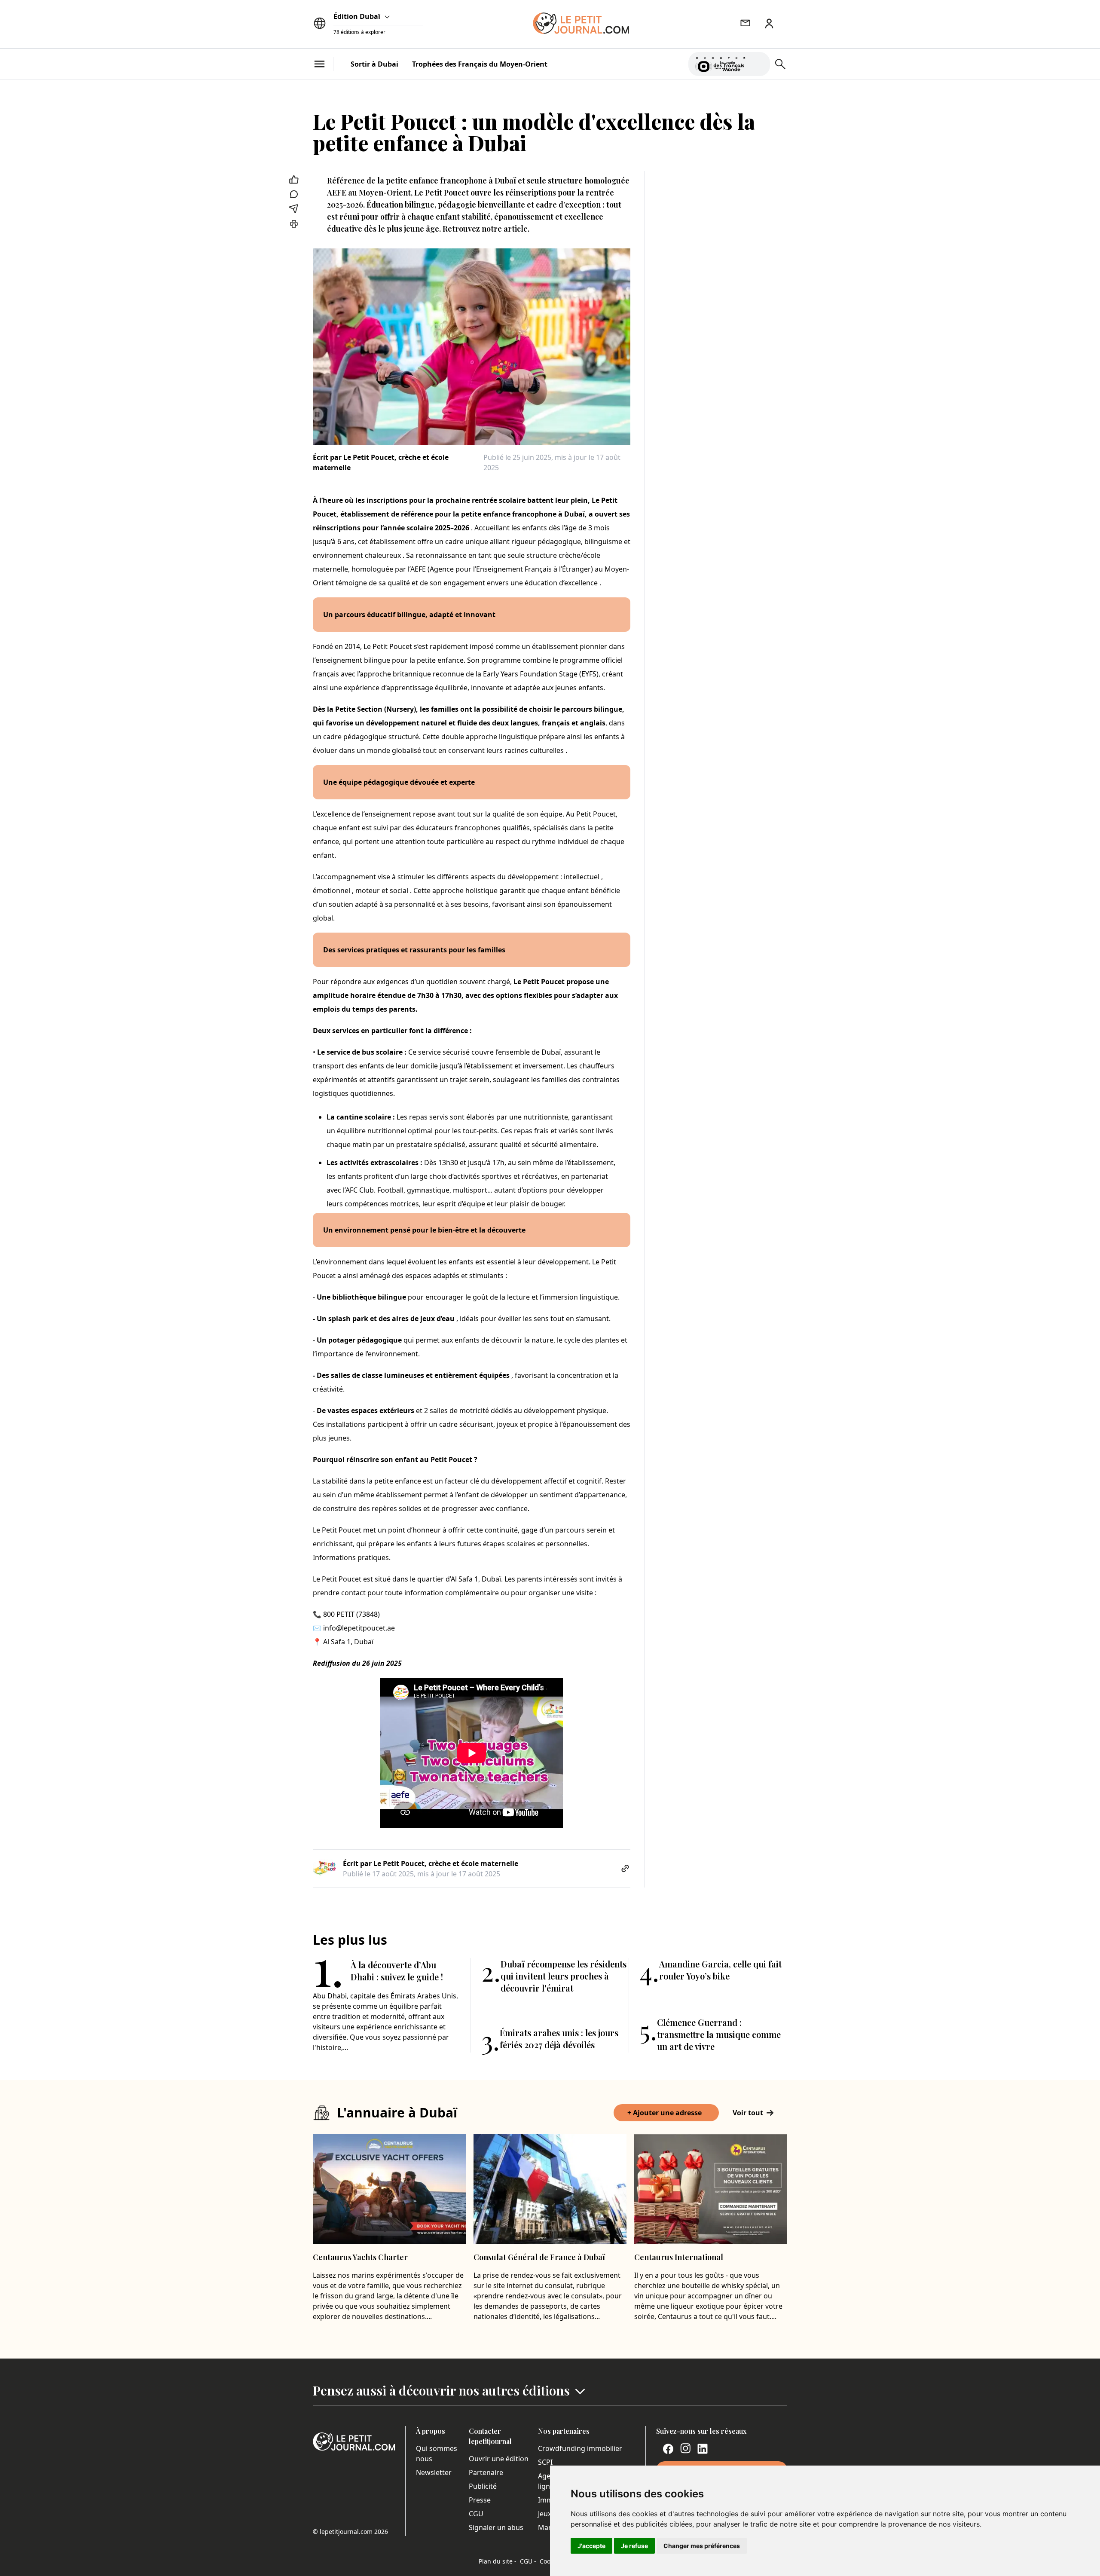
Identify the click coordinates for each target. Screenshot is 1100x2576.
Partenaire (486, 2472)
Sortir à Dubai (374, 64)
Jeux (545, 2514)
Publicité (483, 2486)
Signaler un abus (496, 2527)
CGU (476, 2514)
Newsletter (434, 2472)
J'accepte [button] (591, 2546)
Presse (480, 2500)
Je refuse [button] (634, 2546)
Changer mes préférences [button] (702, 2546)
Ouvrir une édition (499, 2459)
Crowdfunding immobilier (580, 2448)
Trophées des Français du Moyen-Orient (480, 64)
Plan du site (498, 2561)
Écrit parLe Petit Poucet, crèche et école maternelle (381, 462)
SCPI (545, 2462)
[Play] (758, 64)
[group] (758, 62)
